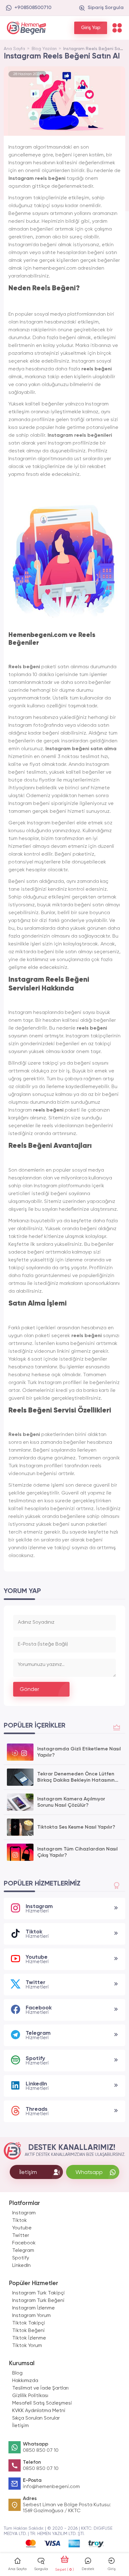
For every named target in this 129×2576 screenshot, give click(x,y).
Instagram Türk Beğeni (38, 2301)
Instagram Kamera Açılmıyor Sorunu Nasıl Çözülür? (71, 1802)
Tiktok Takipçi (29, 2323)
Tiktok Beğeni (28, 2331)
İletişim (21, 2426)
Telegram (23, 2251)
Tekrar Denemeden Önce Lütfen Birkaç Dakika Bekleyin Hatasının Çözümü (76, 1778)
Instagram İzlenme (34, 2308)
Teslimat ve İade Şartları (40, 2388)
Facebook (24, 2243)
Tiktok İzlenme (29, 2338)
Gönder (29, 1689)
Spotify (21, 2258)
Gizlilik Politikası (30, 2396)
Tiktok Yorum (27, 2346)
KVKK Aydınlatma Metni (39, 2411)
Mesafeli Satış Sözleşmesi (42, 2403)
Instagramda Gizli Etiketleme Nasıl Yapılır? (79, 1752)
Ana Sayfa (14, 49)
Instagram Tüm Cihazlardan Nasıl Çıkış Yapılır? (77, 1852)
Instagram (24, 2213)
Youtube (22, 2228)
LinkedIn (21, 2266)
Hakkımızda (25, 2381)
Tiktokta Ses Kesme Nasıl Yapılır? (76, 1827)
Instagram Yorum (31, 2316)
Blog (17, 2373)
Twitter (21, 2236)
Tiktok (20, 2221)
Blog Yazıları (45, 49)
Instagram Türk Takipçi (39, 2293)
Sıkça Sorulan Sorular (36, 2418)
